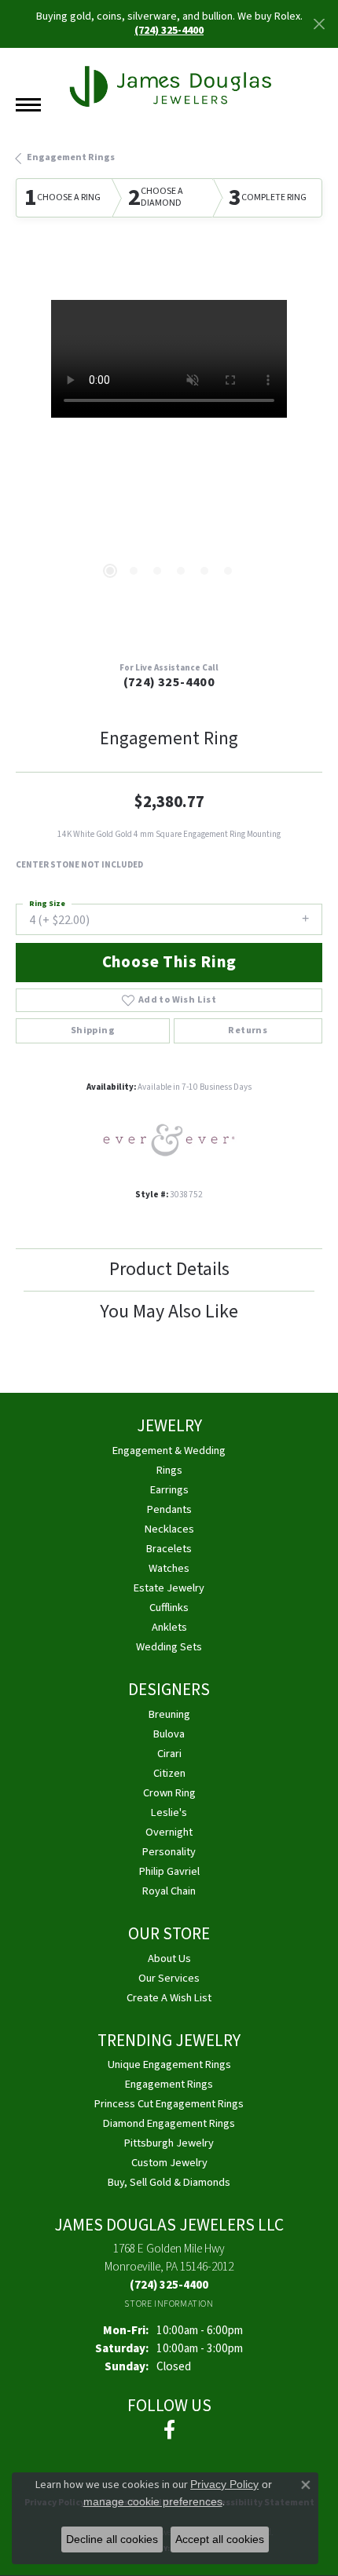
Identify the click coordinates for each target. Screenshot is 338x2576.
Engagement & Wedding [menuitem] (169, 1451)
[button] (110, 571)
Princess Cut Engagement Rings (169, 2104)
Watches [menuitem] (169, 1568)
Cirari (169, 1754)
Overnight (169, 1832)
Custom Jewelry (169, 2163)
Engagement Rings (71, 157)
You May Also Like (169, 1312)
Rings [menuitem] (169, 1470)
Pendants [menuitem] (169, 1509)
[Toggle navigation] (28, 105)
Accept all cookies (220, 2539)
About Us (169, 1958)
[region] (169, 453)
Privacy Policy (224, 2484)
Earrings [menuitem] (169, 1490)
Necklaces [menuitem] (169, 1529)
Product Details (169, 1269)
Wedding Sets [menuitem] (169, 1647)
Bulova (169, 1734)
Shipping (93, 1030)
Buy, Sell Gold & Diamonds (169, 2182)
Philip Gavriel (169, 1871)
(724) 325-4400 (169, 682)
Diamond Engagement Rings (169, 2123)
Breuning (169, 1714)
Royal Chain (169, 1891)
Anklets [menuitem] (169, 1627)
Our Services (169, 1978)
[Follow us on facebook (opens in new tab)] (169, 2430)
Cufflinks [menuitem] (169, 1608)
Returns (248, 1030)
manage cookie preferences (153, 2501)
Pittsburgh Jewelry (169, 2143)
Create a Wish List (169, 1998)
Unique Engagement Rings (169, 2064)
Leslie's (169, 1812)
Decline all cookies (112, 2539)
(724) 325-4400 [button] (169, 31)
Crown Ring (169, 1793)
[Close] (319, 24)
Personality (169, 1852)
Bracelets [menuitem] (169, 1549)
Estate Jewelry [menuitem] (169, 1588)
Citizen (169, 1773)
